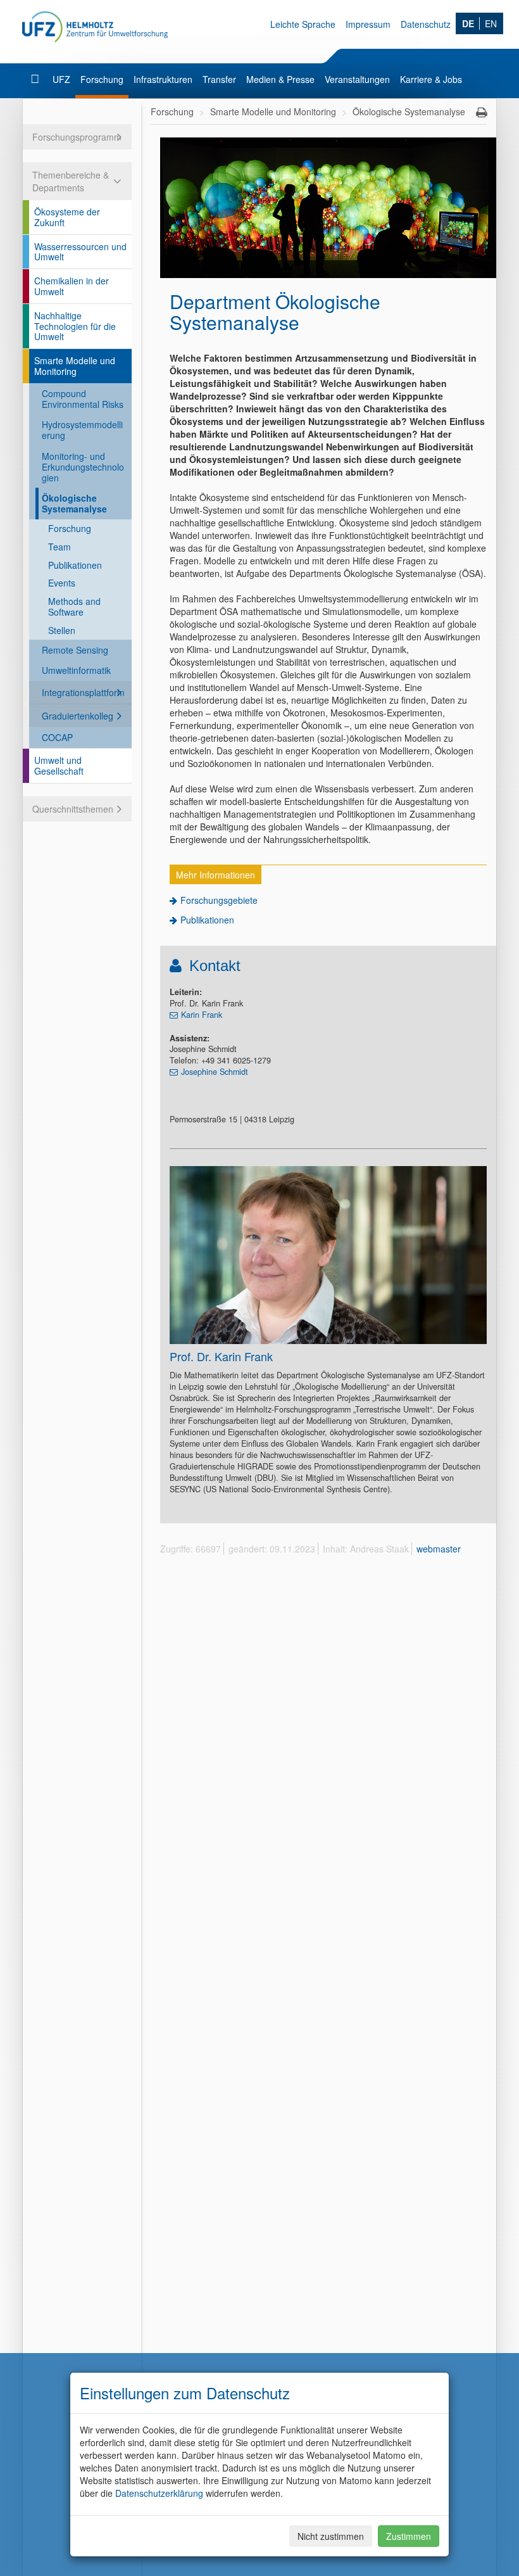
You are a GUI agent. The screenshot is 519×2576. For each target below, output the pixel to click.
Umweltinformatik (76, 670)
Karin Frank (202, 1015)
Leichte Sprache (303, 24)
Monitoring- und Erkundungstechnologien (83, 467)
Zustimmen (409, 2536)
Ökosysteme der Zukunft (67, 217)
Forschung (102, 79)
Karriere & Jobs (431, 79)
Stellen (62, 630)
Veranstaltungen (357, 79)
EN (491, 23)
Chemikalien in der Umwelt (72, 286)
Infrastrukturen (163, 79)
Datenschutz (426, 24)
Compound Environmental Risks (83, 399)
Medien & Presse (280, 79)
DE (468, 23)
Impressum (368, 24)
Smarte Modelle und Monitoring (75, 366)
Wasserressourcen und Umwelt (80, 252)
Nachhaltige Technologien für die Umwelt (75, 326)
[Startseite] (36, 79)
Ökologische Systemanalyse (74, 503)
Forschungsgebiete (219, 900)
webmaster (439, 1549)
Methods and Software (74, 606)
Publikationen (75, 565)
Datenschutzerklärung (159, 2493)
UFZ (61, 79)
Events (62, 583)
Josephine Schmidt (215, 1072)
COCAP (57, 737)
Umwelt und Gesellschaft (59, 765)
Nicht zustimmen (331, 2536)
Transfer (219, 79)
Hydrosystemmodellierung (82, 430)
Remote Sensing (75, 650)
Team (59, 547)
